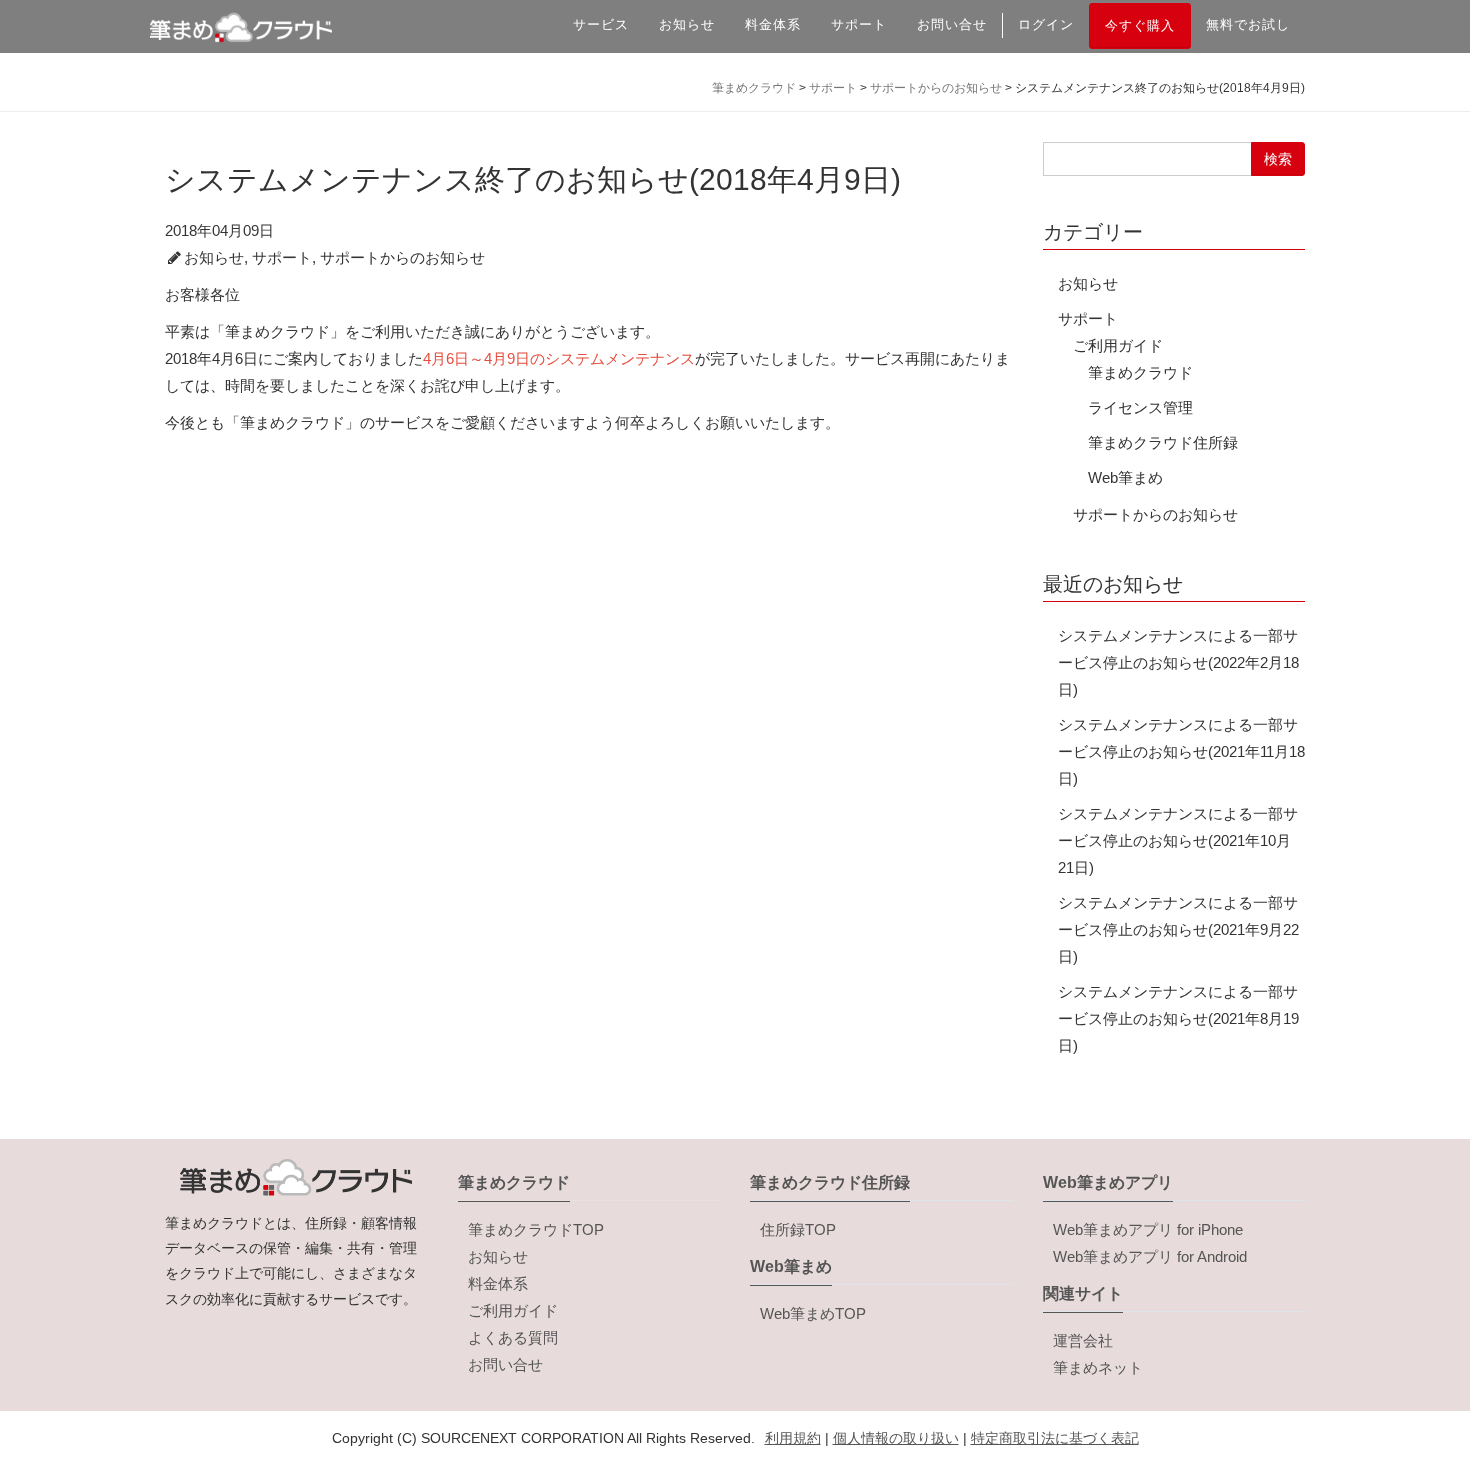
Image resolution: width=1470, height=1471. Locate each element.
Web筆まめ (1125, 477)
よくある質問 (513, 1337)
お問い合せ (952, 24)
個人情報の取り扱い (896, 1438)
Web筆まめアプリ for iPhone (1148, 1229)
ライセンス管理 (1140, 407)
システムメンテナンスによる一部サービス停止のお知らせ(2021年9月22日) (1178, 929)
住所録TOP (798, 1229)
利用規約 (793, 1438)
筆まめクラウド (1140, 372)
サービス (601, 24)
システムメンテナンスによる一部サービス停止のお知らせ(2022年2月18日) (1178, 662)
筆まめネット (1098, 1367)
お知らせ (687, 24)
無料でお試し (1248, 24)
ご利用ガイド (1118, 345)
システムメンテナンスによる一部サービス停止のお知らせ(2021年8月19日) (1178, 1018)
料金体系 (773, 24)
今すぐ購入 (1140, 25)
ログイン (1046, 24)
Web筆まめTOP (813, 1313)
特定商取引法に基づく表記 (1055, 1438)
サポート (859, 24)
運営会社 (1083, 1340)
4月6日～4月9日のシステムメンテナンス (559, 358)
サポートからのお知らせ (402, 257)
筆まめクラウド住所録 (1163, 442)
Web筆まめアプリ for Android (1150, 1256)
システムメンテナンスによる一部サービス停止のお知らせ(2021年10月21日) (1178, 840)
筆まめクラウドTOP (536, 1229)
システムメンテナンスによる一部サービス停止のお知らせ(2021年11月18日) (1181, 751)
